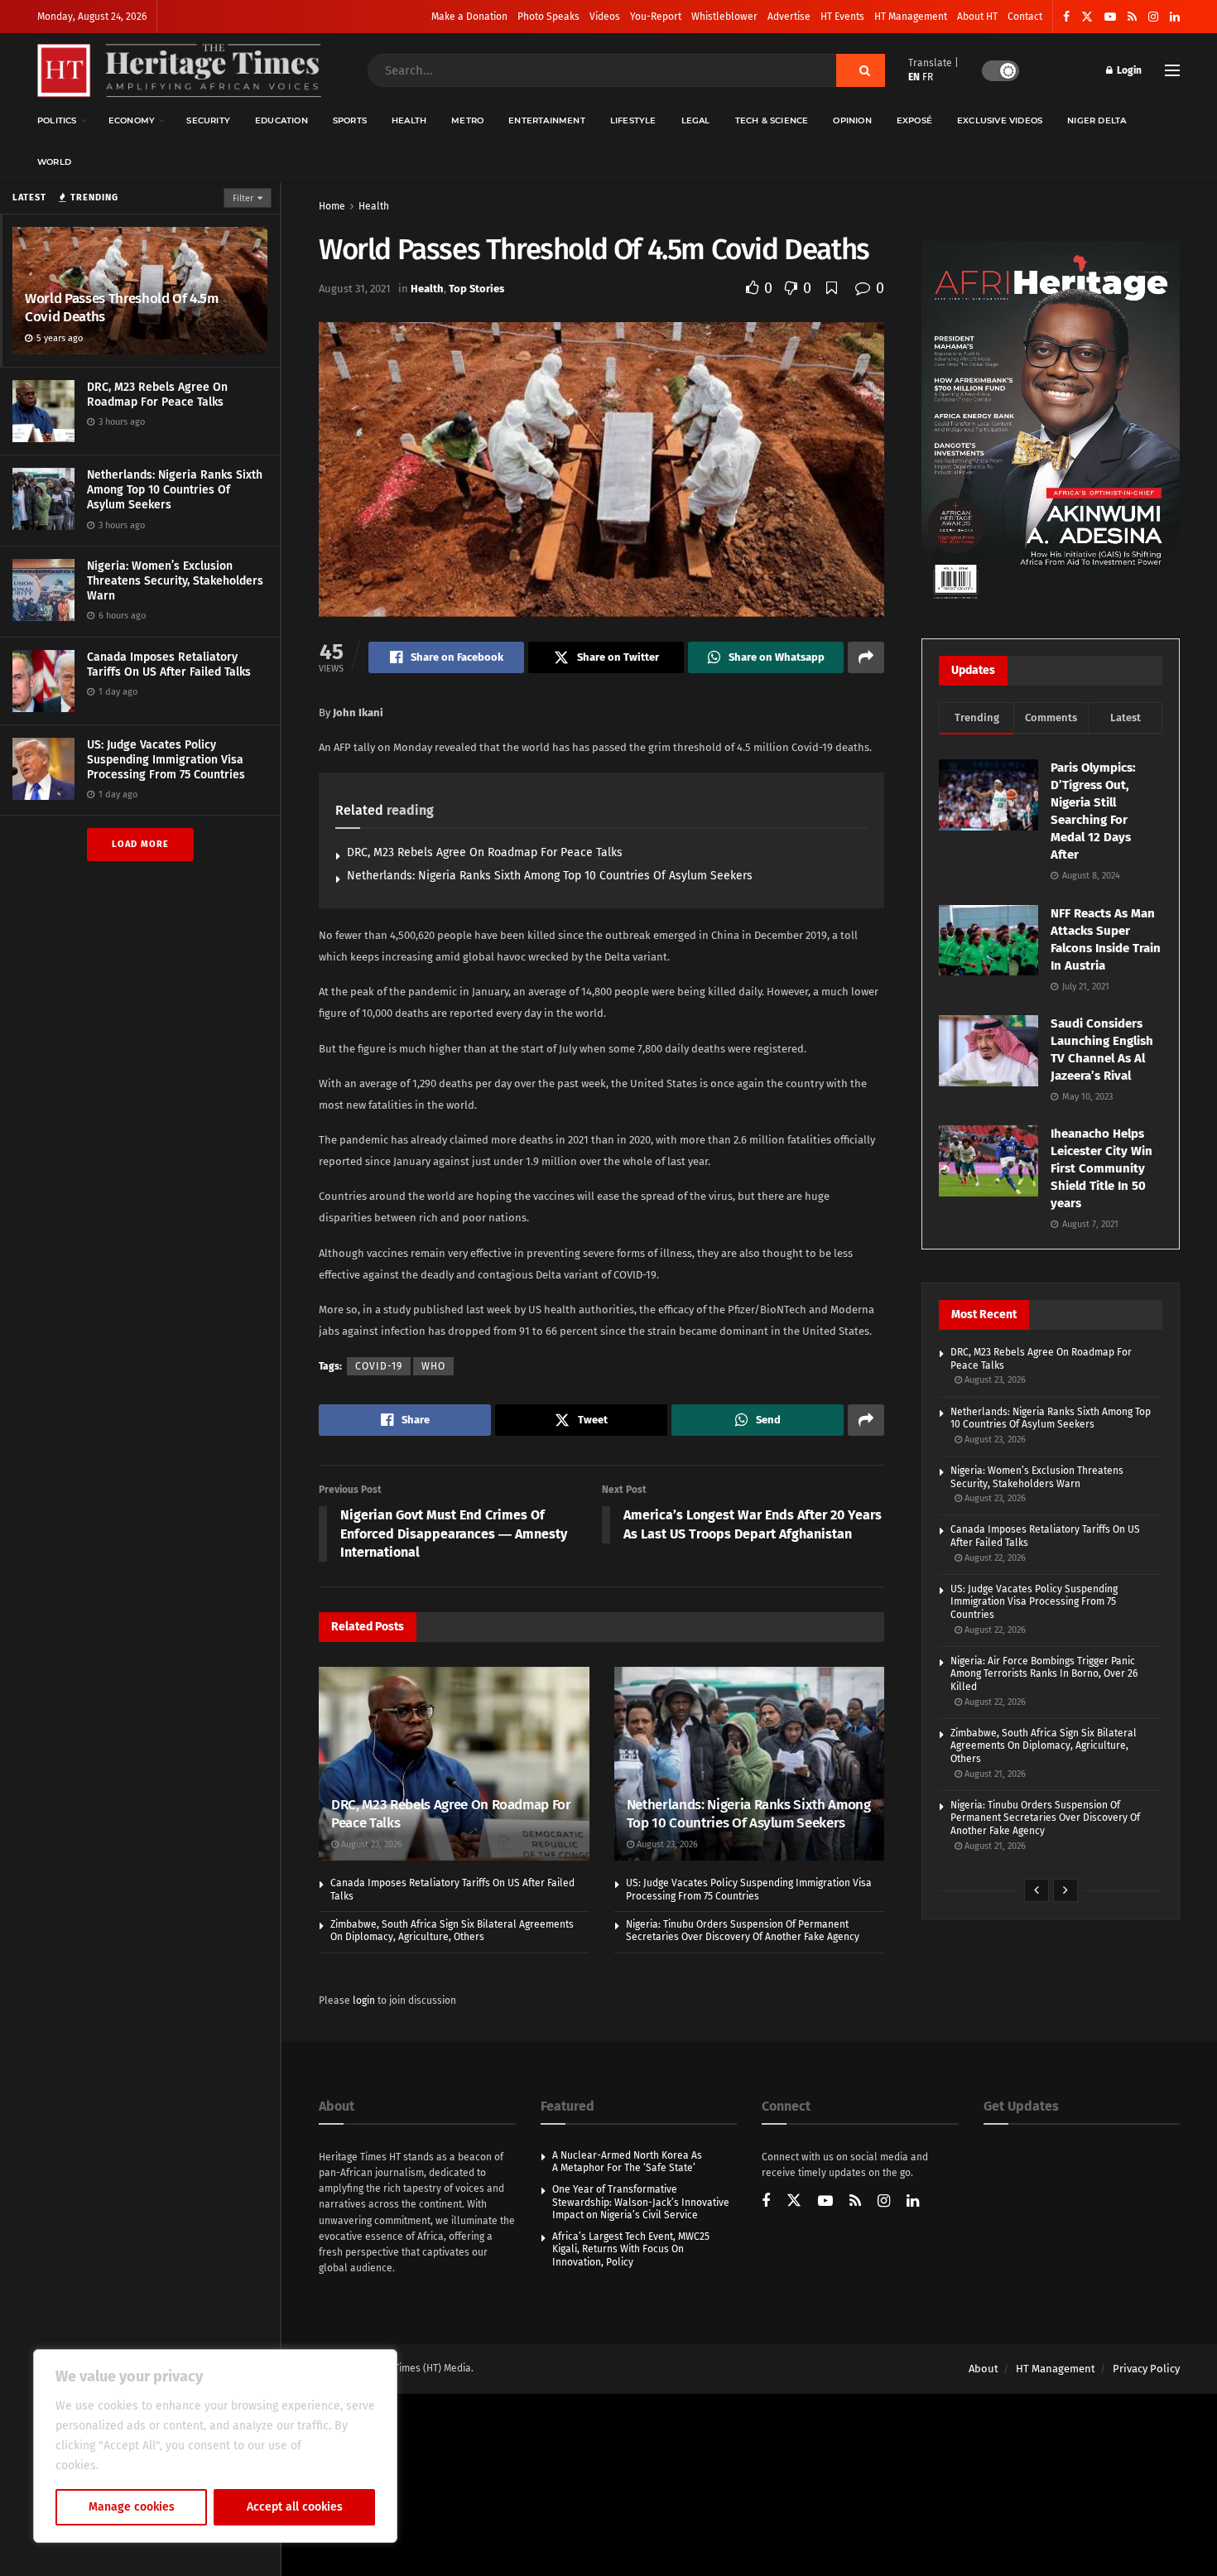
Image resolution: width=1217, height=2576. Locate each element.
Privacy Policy (1146, 2369)
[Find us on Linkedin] (913, 2202)
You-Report (656, 17)
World (54, 162)
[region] (215, 2446)
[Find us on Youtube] (1110, 17)
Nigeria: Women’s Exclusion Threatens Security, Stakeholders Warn (175, 581)
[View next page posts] (1065, 1890)
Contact (1025, 17)
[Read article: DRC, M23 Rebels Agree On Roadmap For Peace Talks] (454, 1764)
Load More (140, 844)
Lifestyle (633, 120)
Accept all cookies (295, 2507)
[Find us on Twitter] (1087, 17)
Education (281, 120)
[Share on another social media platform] (866, 657)
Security (208, 120)
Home (332, 206)
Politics (57, 120)
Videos (605, 17)
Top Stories (476, 289)
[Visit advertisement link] (1051, 423)
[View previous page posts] (1037, 1890)
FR (928, 77)
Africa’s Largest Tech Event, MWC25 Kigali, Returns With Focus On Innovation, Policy (631, 2249)
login (364, 2001)
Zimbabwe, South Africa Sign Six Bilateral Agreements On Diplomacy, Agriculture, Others (452, 1931)
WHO (433, 1366)
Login (1128, 70)
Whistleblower (724, 17)
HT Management (911, 17)
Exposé (914, 120)
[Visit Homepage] (179, 71)
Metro (467, 120)
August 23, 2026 (370, 1844)
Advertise (789, 17)
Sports (350, 120)
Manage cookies (132, 2507)
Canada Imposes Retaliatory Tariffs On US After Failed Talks (169, 664)
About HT (977, 17)
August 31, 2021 (355, 289)
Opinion (852, 120)
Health (409, 120)
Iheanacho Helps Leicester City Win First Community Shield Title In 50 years (1102, 1168)
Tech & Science (772, 120)
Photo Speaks (548, 17)
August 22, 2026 (994, 1558)
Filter (243, 198)
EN (914, 77)
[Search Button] (861, 70)
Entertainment (547, 120)
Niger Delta (1097, 120)
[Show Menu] (1172, 70)
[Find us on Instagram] (1153, 17)
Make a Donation (469, 17)
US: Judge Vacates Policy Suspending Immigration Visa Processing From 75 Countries (166, 760)
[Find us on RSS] (1132, 17)
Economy (132, 120)
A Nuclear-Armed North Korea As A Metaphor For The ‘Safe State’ (627, 2162)
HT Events (842, 17)
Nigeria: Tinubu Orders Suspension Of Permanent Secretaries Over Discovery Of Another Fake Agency (743, 1931)
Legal (696, 120)
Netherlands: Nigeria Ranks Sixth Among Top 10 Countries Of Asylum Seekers (175, 490)
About (984, 2369)
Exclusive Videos (1000, 120)
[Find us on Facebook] (1066, 17)
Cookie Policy (138, 2465)
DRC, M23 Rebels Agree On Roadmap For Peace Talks (157, 395)
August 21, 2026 (994, 1774)
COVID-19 (379, 1366)
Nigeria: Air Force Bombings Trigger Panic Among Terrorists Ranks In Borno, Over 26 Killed (1044, 1674)
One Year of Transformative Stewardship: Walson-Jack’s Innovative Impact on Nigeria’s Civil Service (641, 2202)
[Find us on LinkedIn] (1175, 17)
